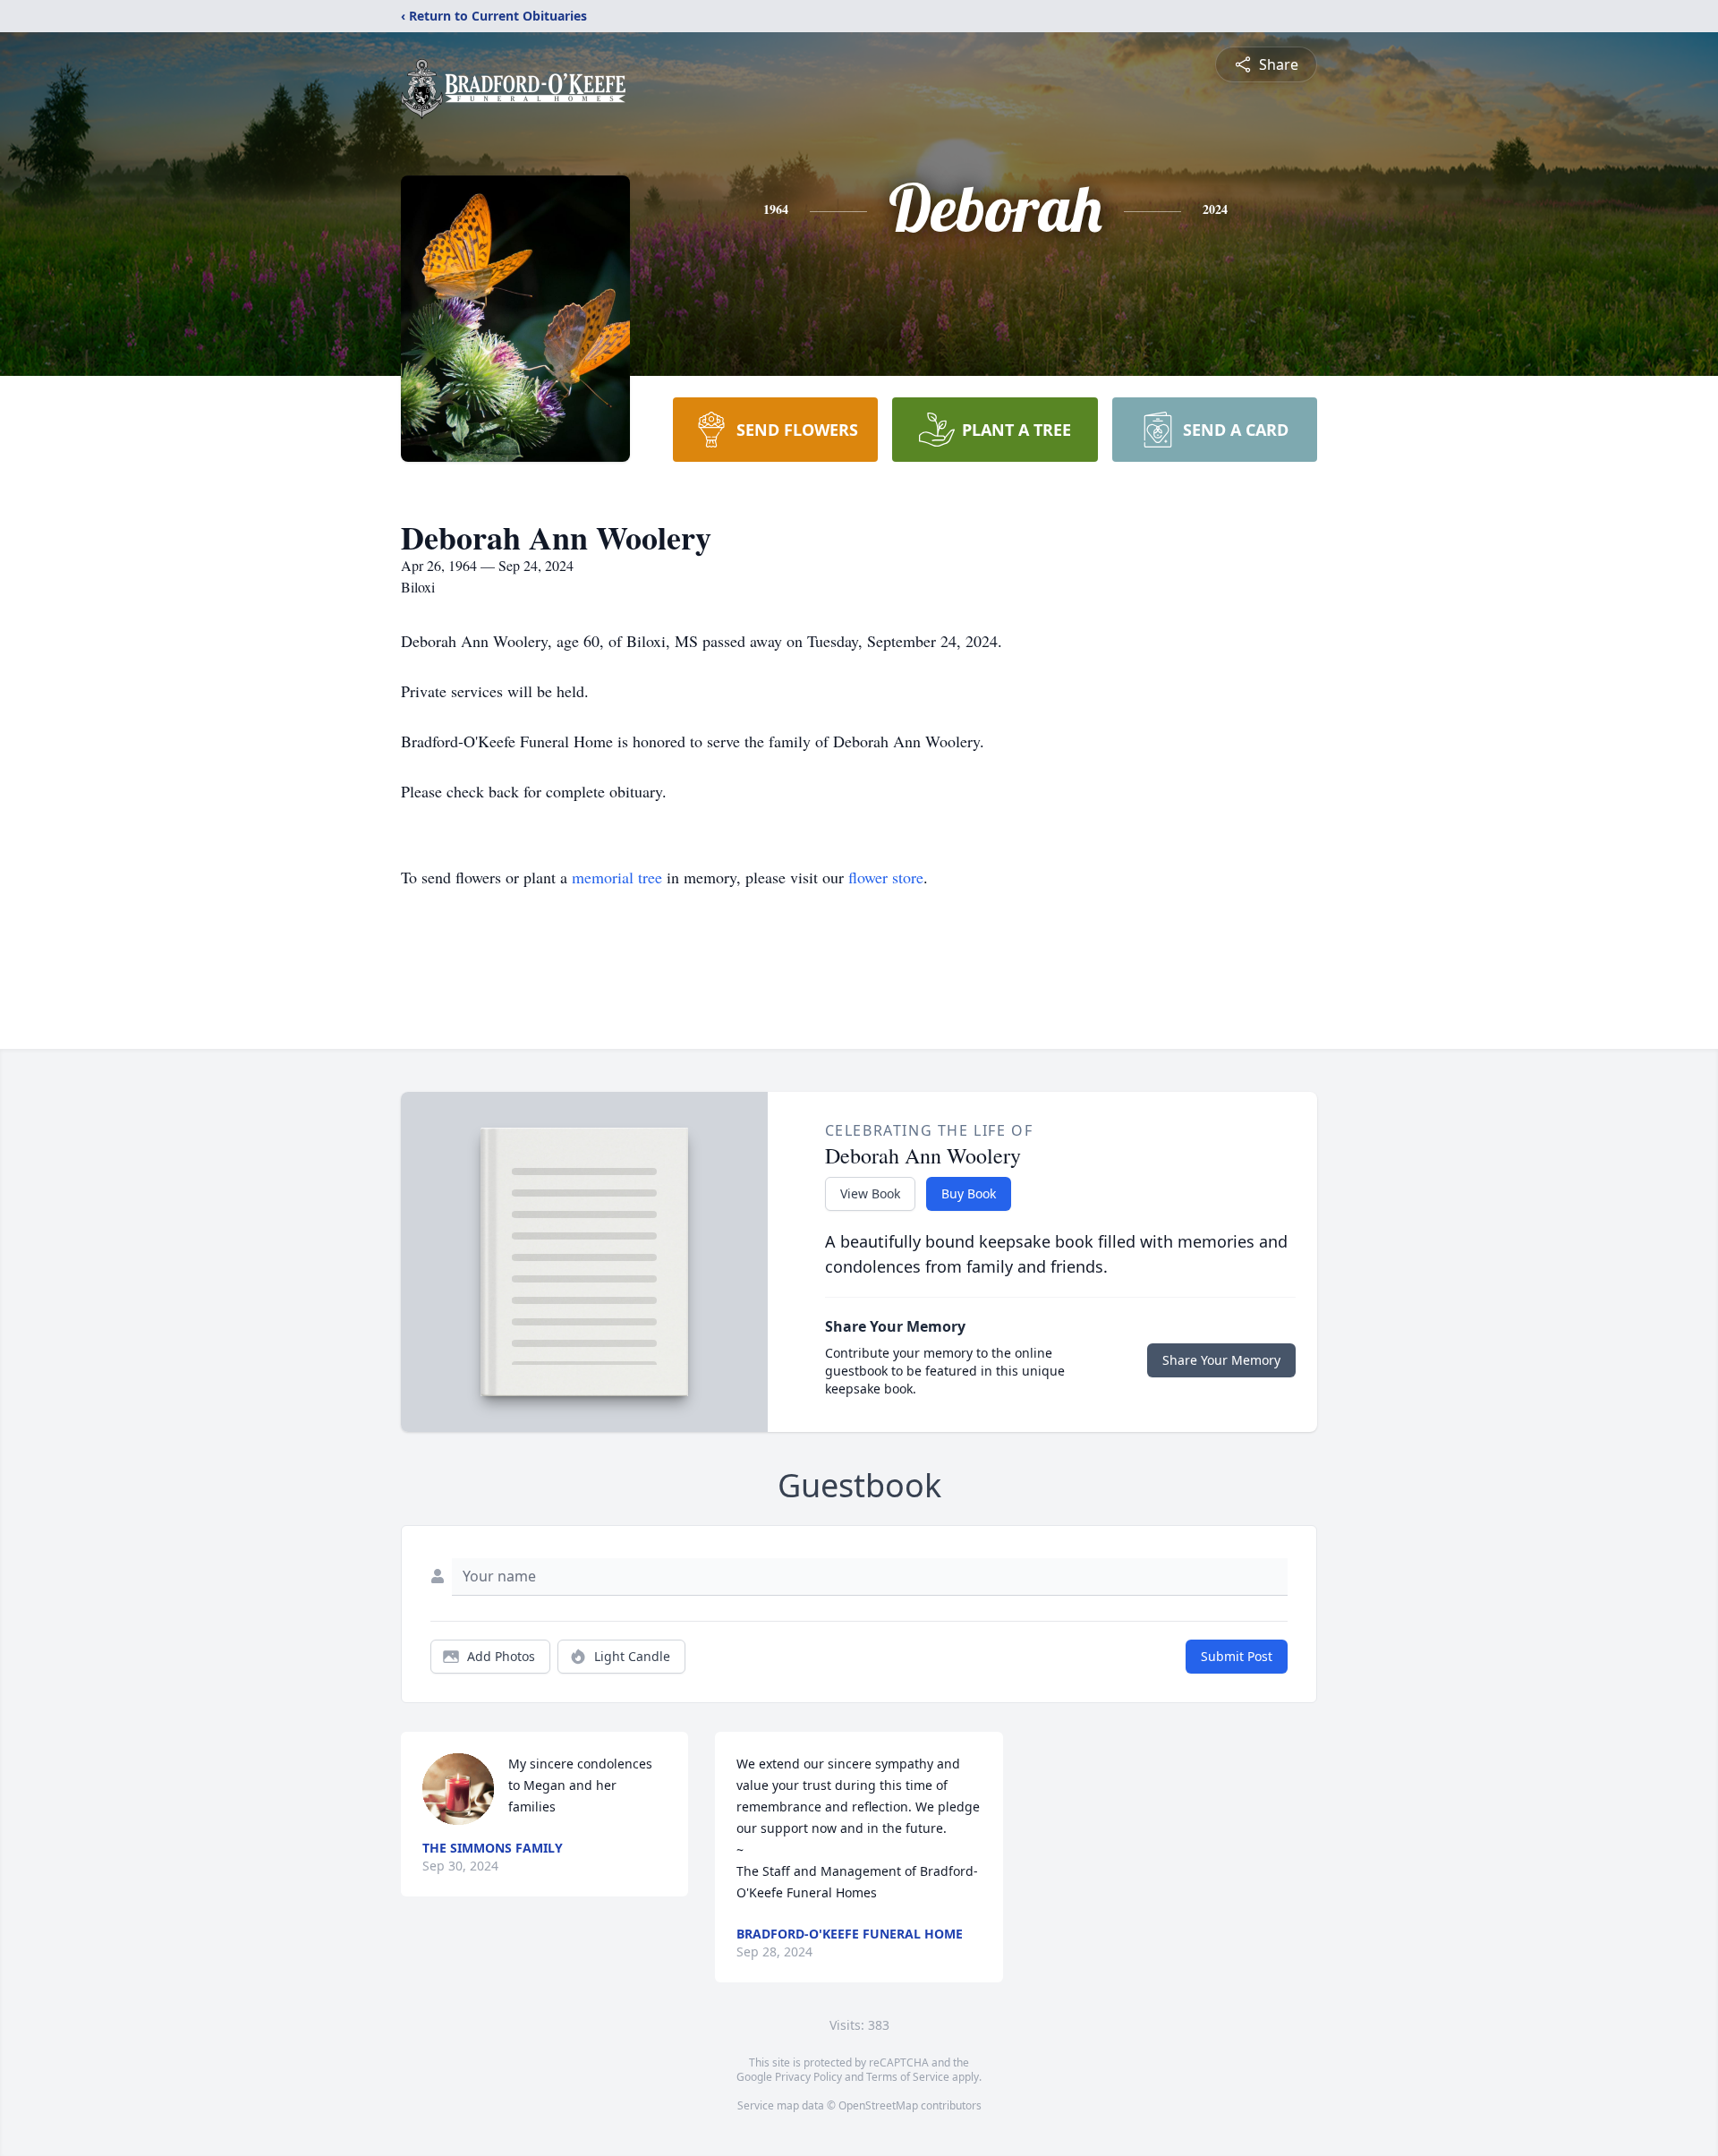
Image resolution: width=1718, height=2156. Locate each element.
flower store (886, 877)
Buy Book (969, 1193)
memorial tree (617, 877)
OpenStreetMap (878, 2105)
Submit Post (1237, 1656)
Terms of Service (908, 2077)
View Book (870, 1193)
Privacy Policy (808, 2077)
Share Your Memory (1221, 1360)
